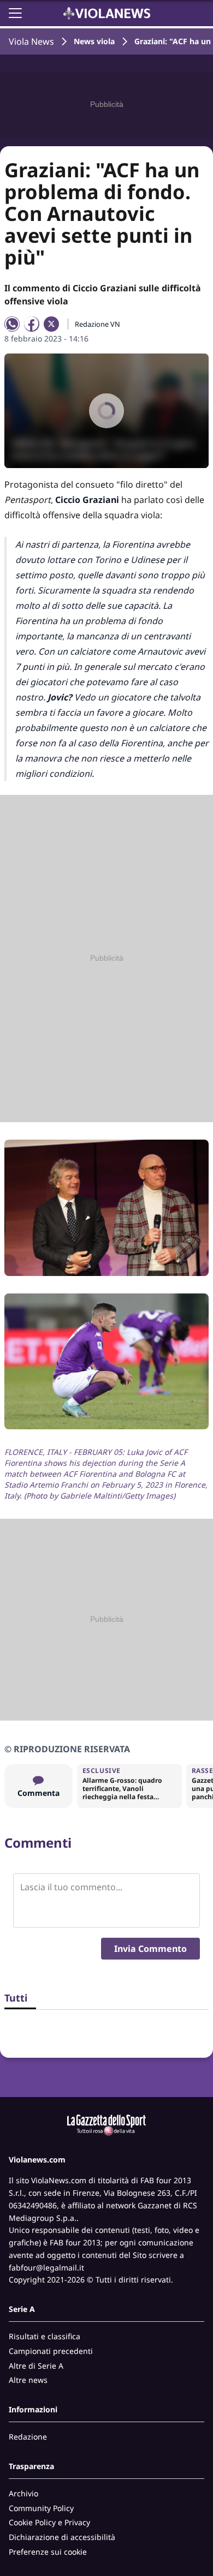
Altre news (28, 2380)
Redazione (28, 2437)
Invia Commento (150, 1949)
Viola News (31, 41)
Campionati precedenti (51, 2351)
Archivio (23, 2493)
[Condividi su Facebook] (32, 324)
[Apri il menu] (15, 13)
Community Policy (41, 2508)
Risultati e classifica (45, 2336)
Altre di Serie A (36, 2366)
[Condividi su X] (51, 324)
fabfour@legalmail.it (46, 2268)
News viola (94, 41)
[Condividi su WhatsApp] (12, 324)
